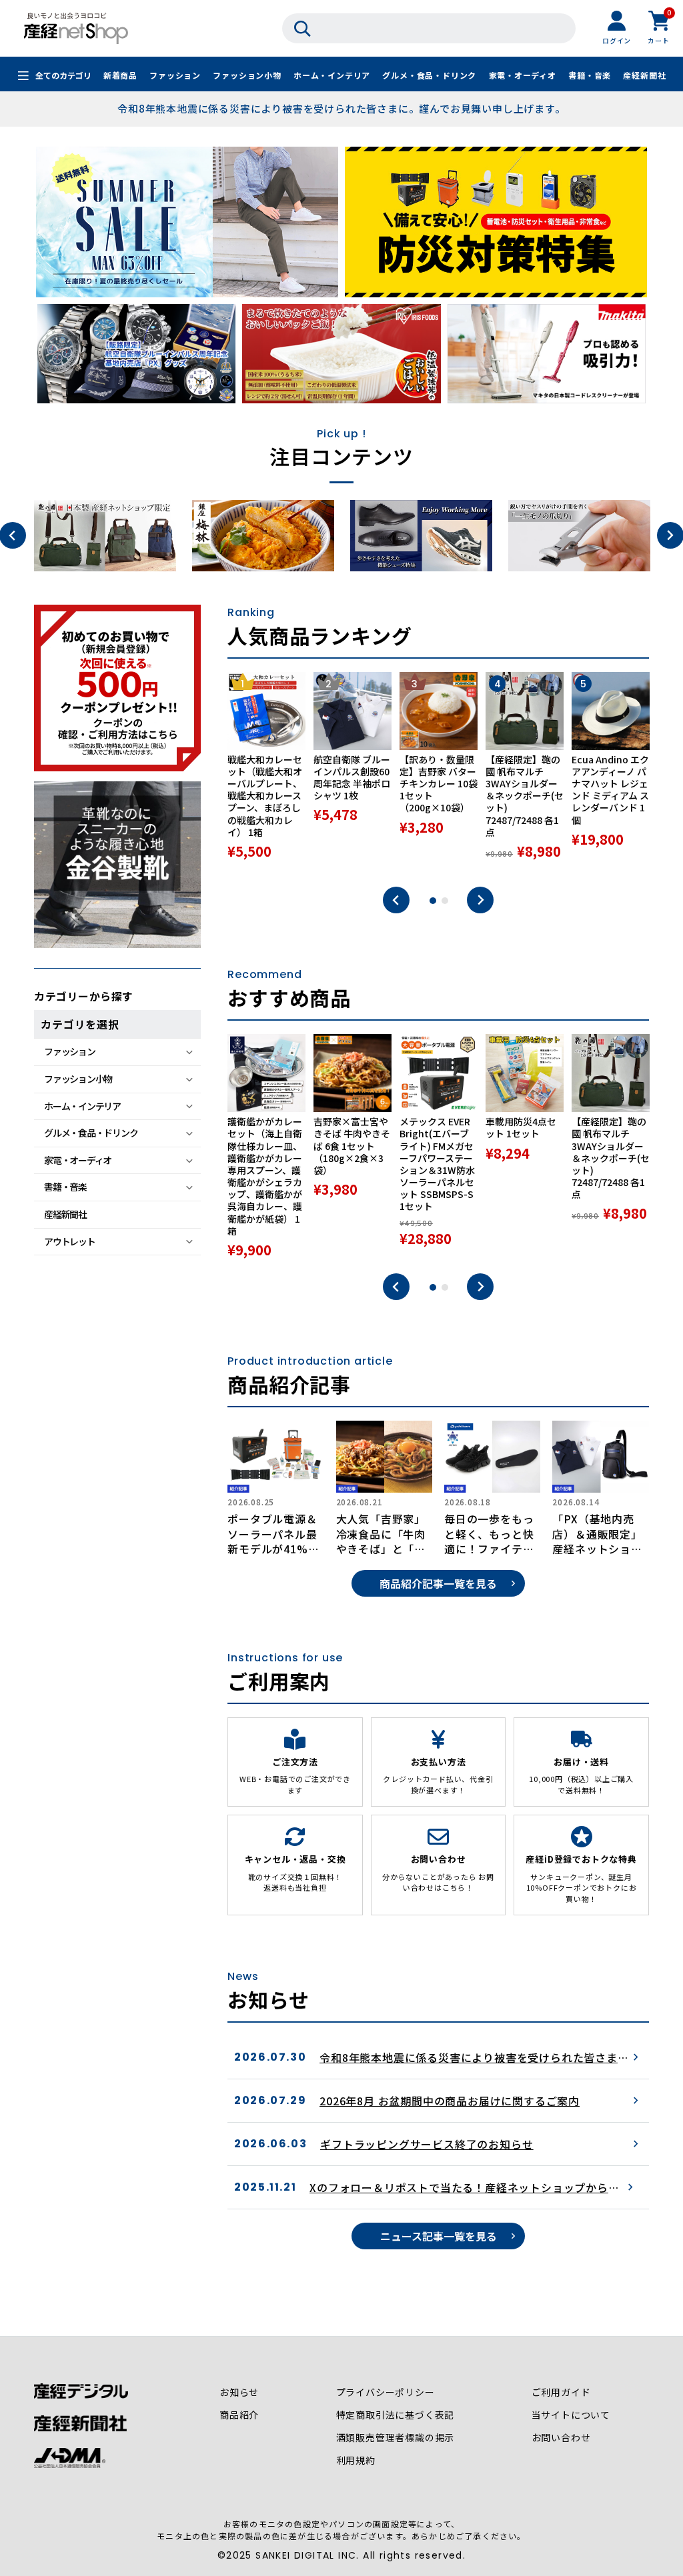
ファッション (175, 75)
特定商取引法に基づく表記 (396, 2415)
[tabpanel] (266, 773)
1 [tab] (433, 901)
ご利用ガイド (561, 2392)
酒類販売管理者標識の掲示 (396, 2437)
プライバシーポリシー (386, 2392)
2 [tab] (445, 901)
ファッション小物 (247, 75)
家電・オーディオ (523, 75)
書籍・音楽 (590, 75)
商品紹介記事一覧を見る (438, 1583)
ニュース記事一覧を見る (439, 2236)
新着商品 (120, 75)
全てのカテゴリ (63, 75)
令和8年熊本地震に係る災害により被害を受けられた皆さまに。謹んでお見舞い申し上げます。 (341, 108)
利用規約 (356, 2460)
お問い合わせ (561, 2437)
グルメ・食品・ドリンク (429, 75)
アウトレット (69, 1241)
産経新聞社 (644, 75)
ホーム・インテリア (332, 75)
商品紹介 (239, 2415)
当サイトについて (571, 2415)
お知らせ (239, 2392)
